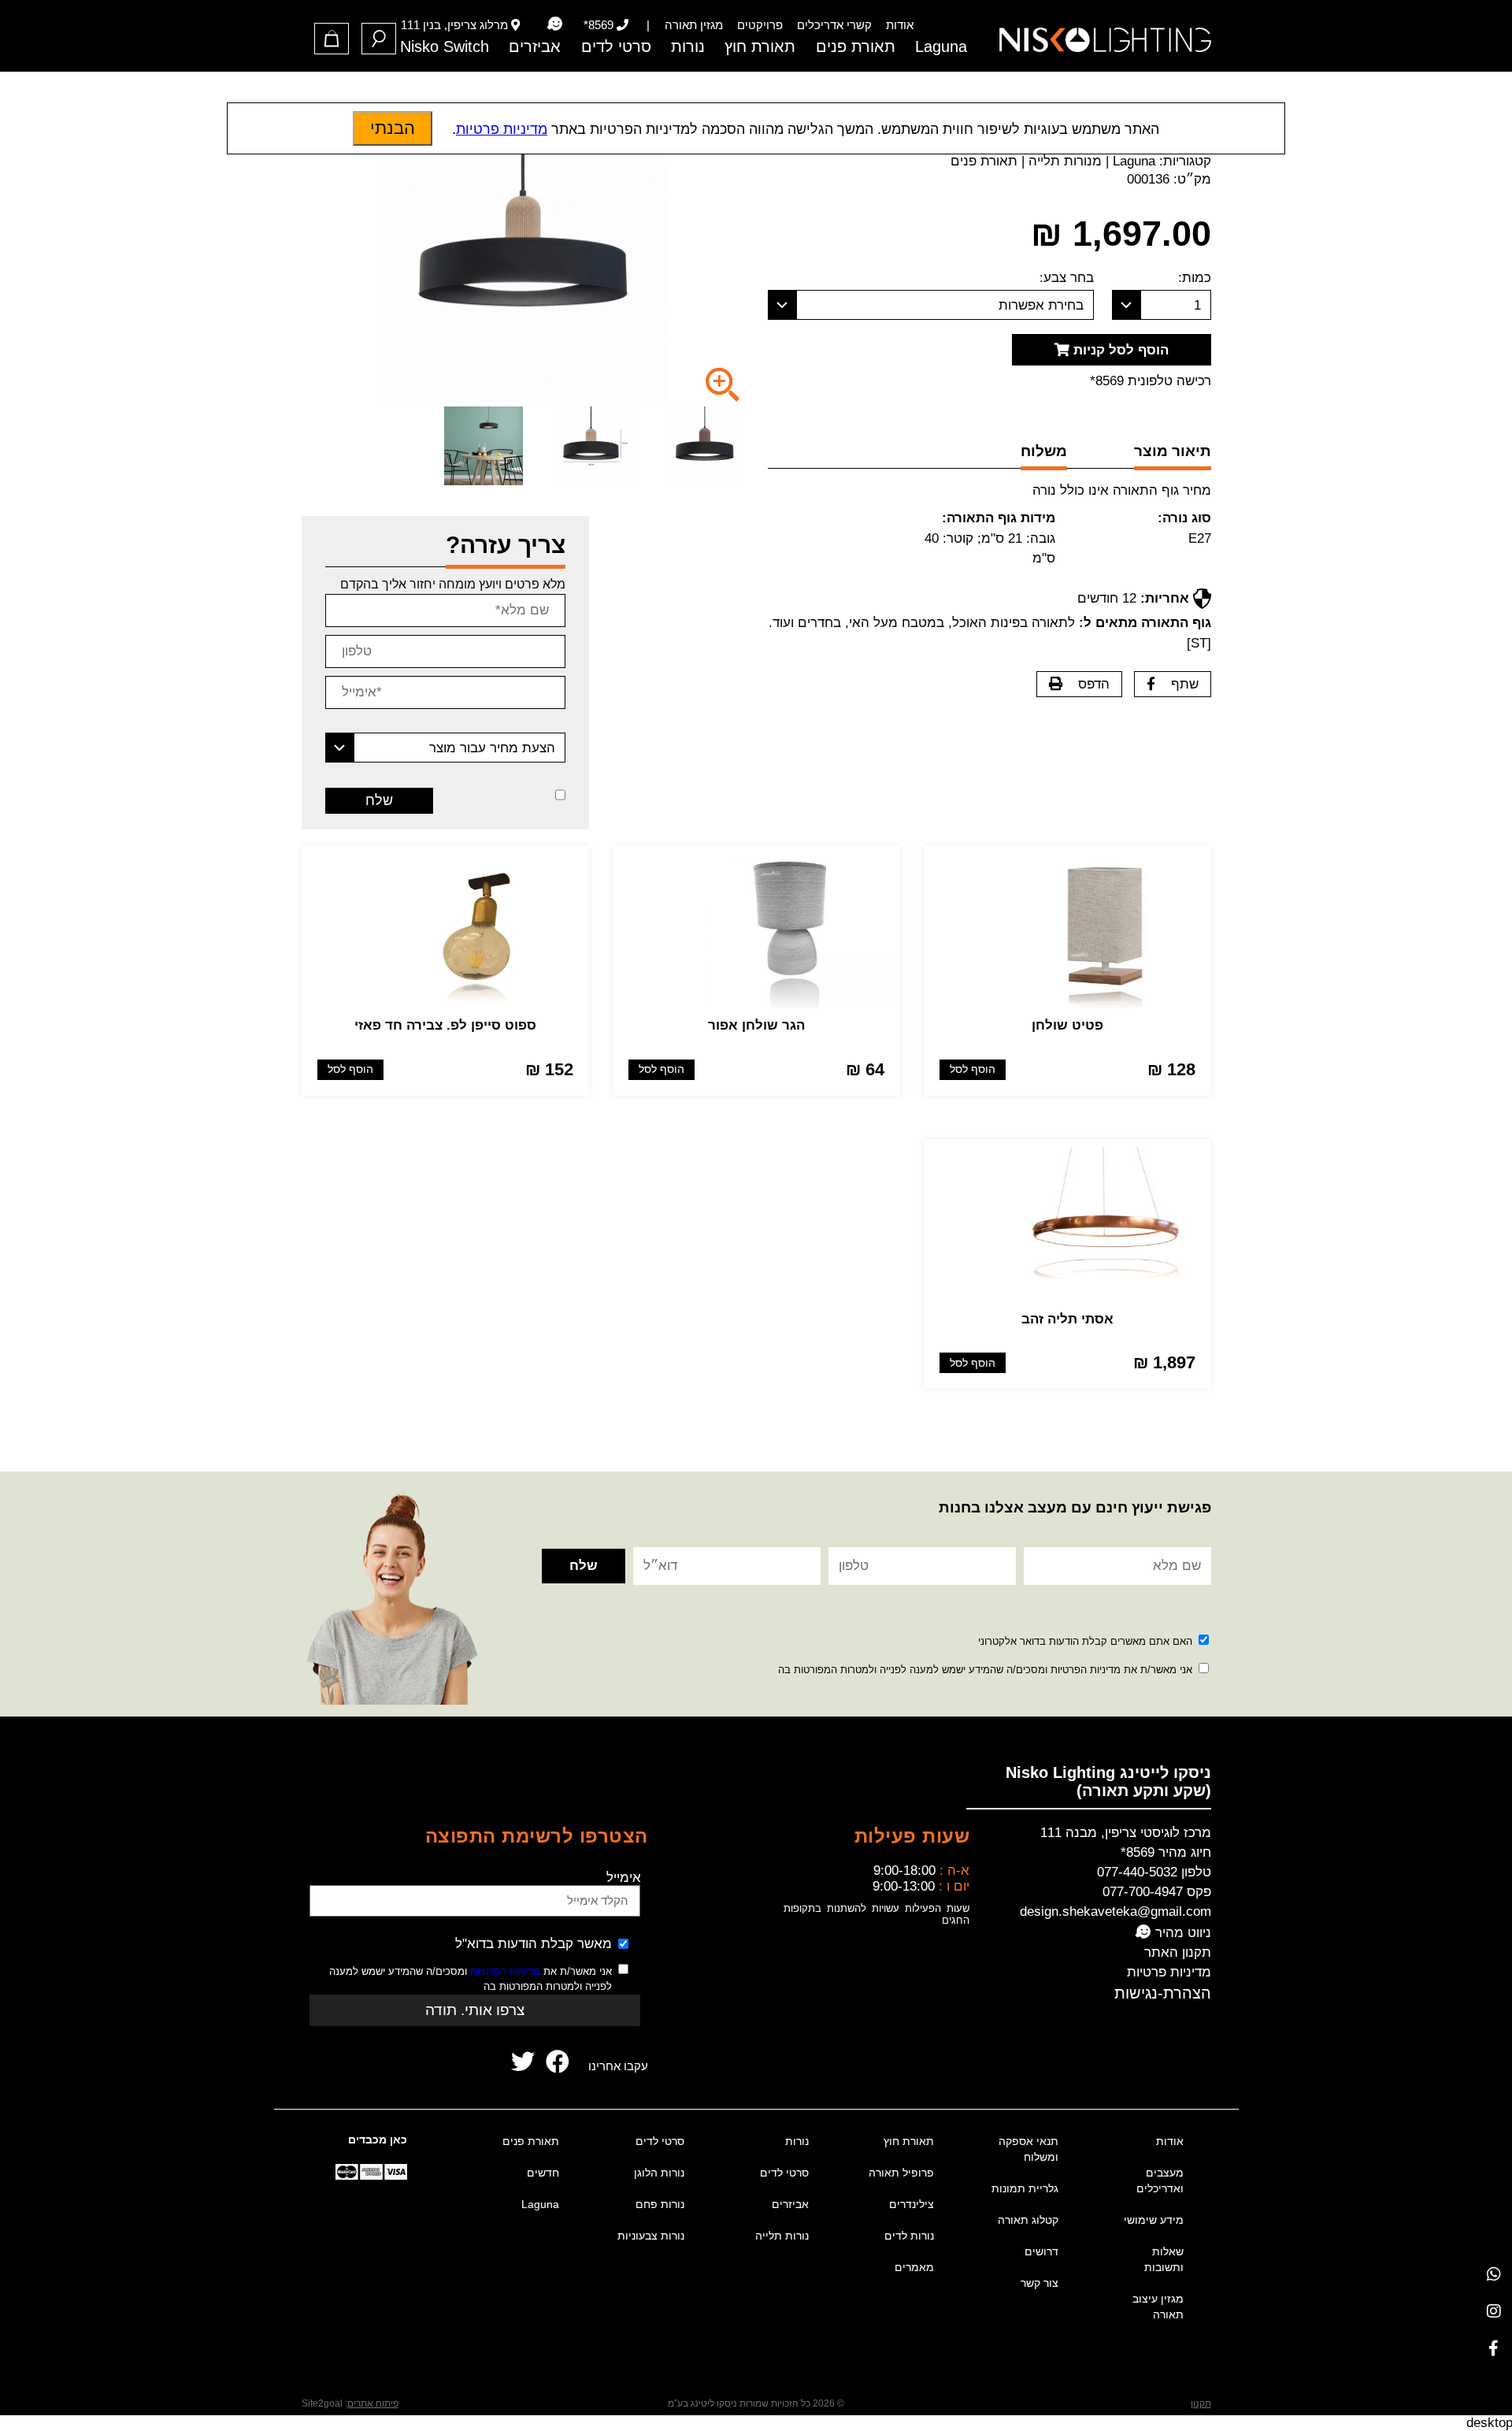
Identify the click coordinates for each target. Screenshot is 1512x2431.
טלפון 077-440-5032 (1154, 1872)
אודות (900, 25)
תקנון (1201, 2403)
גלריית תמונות (1025, 2188)
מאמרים (914, 2267)
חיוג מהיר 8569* (1166, 1852)
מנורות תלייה (1065, 161)
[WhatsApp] (1493, 2274)
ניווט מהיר (1181, 1933)
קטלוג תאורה (1028, 2220)
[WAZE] (554, 24)
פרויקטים (760, 25)
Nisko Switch (445, 46)
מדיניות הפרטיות (505, 1971)
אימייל (624, 1878)
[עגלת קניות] (332, 39)
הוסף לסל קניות (1119, 350)
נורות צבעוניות (651, 2236)
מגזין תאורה (694, 25)
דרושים (1041, 2251)
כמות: (1195, 278)
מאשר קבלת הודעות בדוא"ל (534, 1944)
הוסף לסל (973, 1069)
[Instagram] (1493, 2311)
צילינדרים (912, 2204)
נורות (688, 46)
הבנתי (393, 128)
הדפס (1094, 684)
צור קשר (1039, 2283)
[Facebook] (1493, 2348)
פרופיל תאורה (901, 2173)
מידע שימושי (1154, 2220)
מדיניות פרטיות (1169, 1972)
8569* (598, 25)
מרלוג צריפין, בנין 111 (454, 25)
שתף (1185, 684)
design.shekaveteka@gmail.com (1115, 1911)
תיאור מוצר (1173, 451)
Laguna (941, 46)
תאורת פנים (856, 46)
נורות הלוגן (659, 2173)
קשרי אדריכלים (834, 25)
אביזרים (535, 46)
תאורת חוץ (760, 46)
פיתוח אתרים (373, 2403)
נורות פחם (660, 2204)
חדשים (543, 2173)
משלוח (1044, 451)
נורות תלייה (782, 2236)
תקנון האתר (1178, 1952)
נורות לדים (909, 2236)
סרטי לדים (616, 46)
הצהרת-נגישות (1163, 1993)
